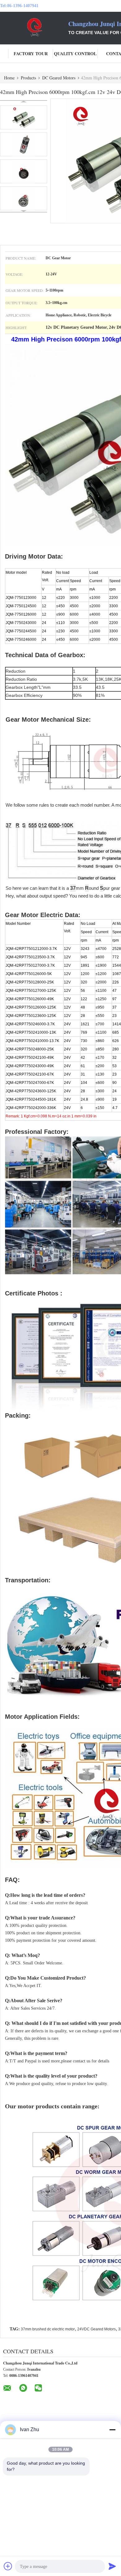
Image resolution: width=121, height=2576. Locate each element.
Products (28, 78)
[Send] (112, 2566)
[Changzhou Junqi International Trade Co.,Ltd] (34, 27)
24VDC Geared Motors (96, 2329)
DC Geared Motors (59, 78)
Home (9, 78)
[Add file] (8, 2566)
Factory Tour (31, 53)
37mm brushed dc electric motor (48, 2329)
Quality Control (75, 53)
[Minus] (112, 2430)
